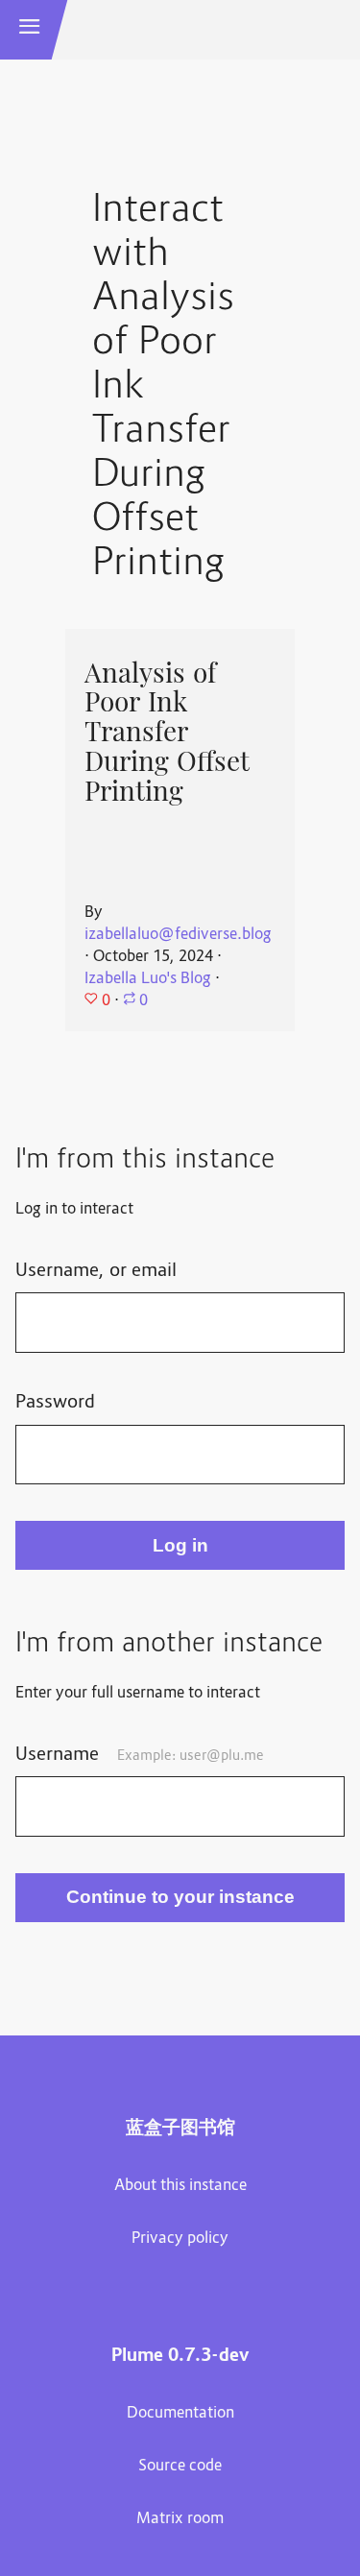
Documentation (180, 2414)
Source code (180, 2467)
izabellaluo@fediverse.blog (178, 935)
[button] (30, 30)
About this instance (180, 2186)
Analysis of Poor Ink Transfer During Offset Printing (167, 732)
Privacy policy (180, 2239)
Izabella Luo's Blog (148, 979)
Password (55, 1403)
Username (140, 1755)
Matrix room (180, 2519)
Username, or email (96, 1271)
